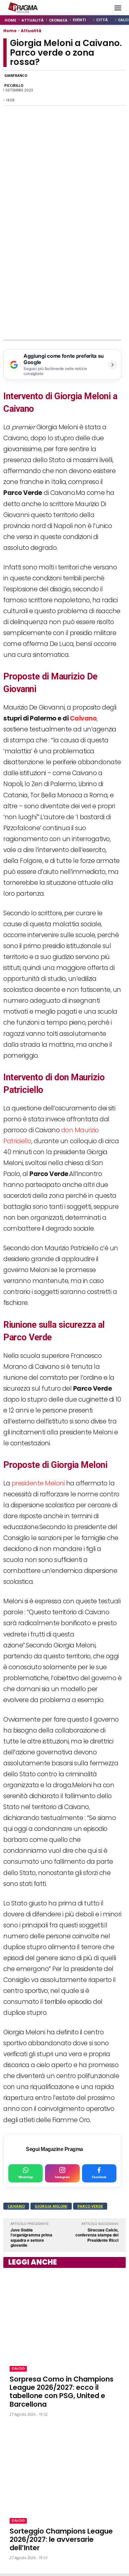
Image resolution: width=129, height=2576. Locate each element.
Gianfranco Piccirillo (16, 80)
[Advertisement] (64, 272)
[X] (73, 88)
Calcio (18, 2368)
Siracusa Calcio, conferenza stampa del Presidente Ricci (97, 2235)
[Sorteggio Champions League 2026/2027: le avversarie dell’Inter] (64, 2468)
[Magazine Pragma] (23, 8)
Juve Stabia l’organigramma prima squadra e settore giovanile (31, 2238)
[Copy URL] (103, 88)
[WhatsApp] (58, 88)
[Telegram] (88, 88)
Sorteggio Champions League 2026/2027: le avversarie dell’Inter (61, 2539)
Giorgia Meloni (51, 2206)
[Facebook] (42, 88)
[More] (119, 88)
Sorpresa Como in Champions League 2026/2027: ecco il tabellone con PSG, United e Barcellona (62, 2392)
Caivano (83, 718)
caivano (16, 2206)
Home (10, 31)
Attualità (31, 31)
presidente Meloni (38, 1483)
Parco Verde (90, 2206)
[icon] (102, 8)
